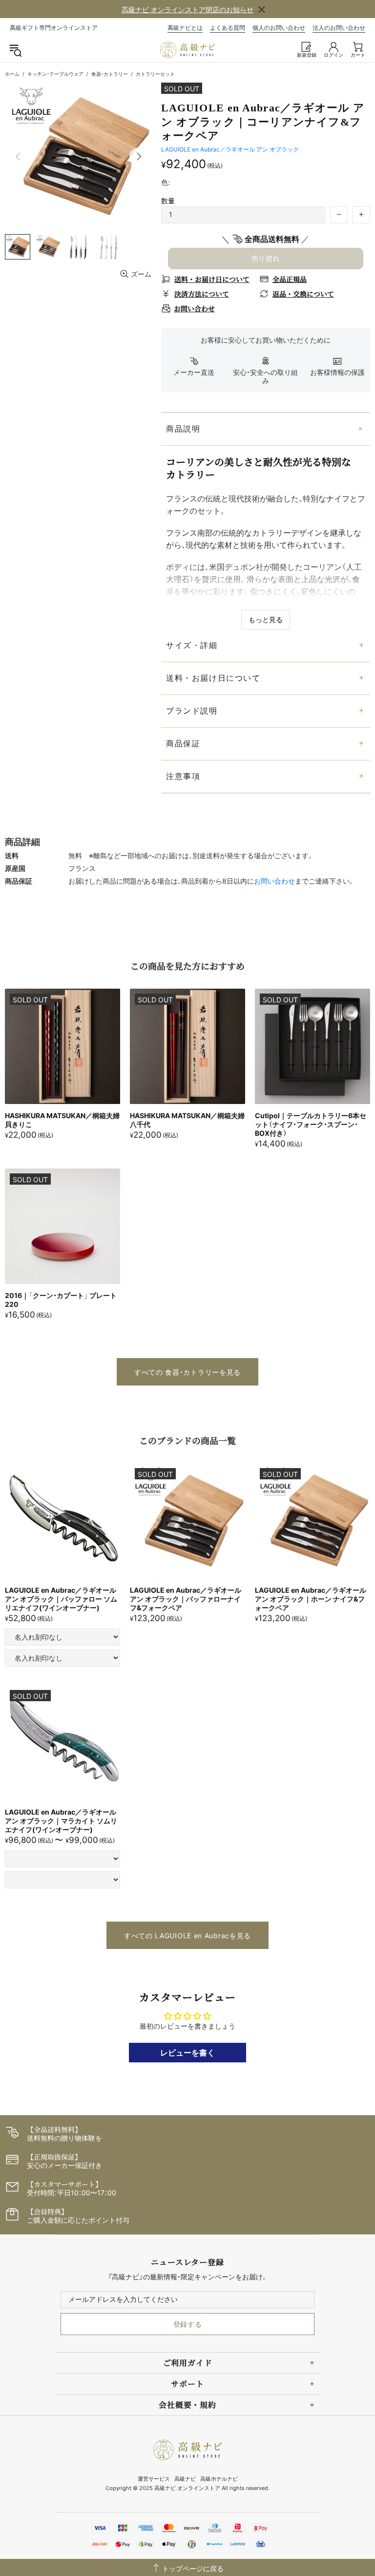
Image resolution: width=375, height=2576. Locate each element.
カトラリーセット (155, 74)
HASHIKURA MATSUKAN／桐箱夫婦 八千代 (187, 1120)
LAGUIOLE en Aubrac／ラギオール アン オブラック (230, 149)
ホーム (12, 74)
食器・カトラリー (110, 74)
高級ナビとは (185, 28)
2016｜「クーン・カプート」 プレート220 (61, 1300)
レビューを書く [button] (187, 2053)
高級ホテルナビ (219, 2479)
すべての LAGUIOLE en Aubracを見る (187, 1936)
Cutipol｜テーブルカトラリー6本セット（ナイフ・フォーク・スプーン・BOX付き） (311, 1124)
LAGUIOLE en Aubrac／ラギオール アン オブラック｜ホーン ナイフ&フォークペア (311, 1599)
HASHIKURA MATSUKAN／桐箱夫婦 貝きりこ (62, 1120)
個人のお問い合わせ (279, 28)
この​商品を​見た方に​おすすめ (187, 966)
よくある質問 (228, 28)
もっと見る (266, 619)
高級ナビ (185, 2479)
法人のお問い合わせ (339, 28)
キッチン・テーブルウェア (55, 74)
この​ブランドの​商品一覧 (187, 1440)
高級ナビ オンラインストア (187, 50)
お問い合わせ (274, 881)
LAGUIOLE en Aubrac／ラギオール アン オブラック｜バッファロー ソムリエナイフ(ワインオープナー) (61, 1599)
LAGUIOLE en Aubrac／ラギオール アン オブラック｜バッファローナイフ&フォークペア (186, 1599)
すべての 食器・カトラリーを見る (187, 1372)
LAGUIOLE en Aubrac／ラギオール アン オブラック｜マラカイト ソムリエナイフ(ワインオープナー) (61, 1821)
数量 (168, 201)
